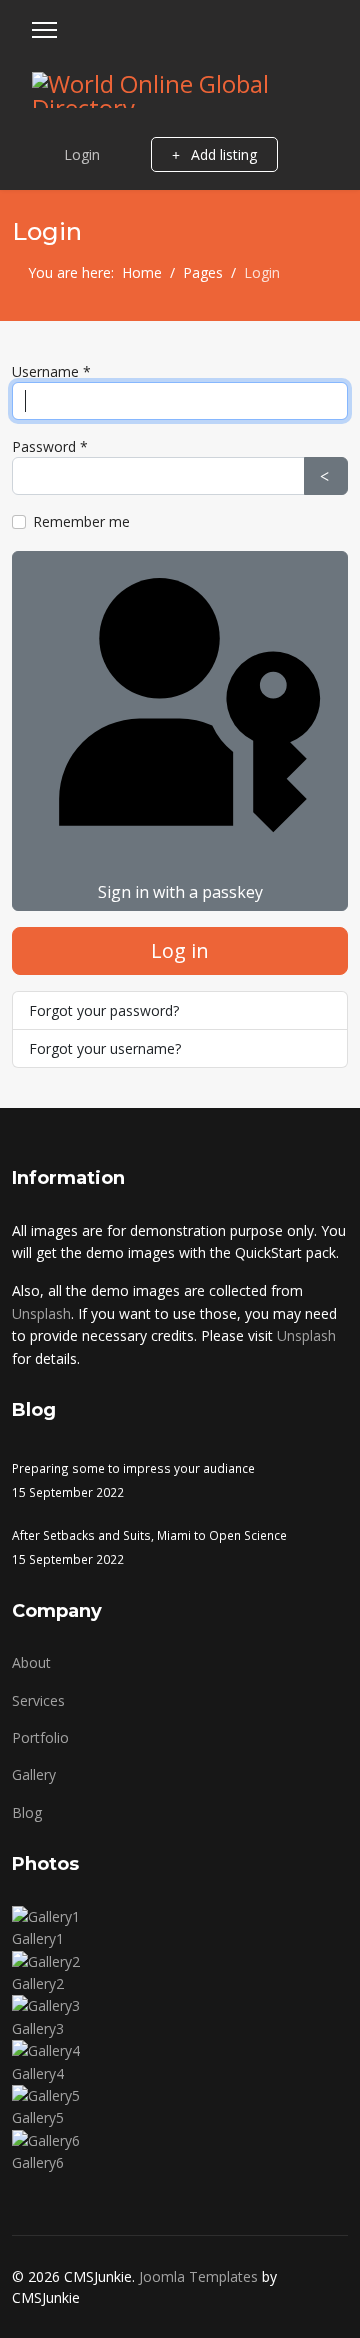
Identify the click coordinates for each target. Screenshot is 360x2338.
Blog (27, 1812)
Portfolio (40, 1737)
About (31, 1662)
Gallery (34, 1774)
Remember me (81, 521)
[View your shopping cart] (125, 154)
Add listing (222, 154)
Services (38, 1700)
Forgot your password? (104, 1010)
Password (50, 446)
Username (51, 371)
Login (82, 154)
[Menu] (44, 30)
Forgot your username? (105, 1048)
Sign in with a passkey (180, 892)
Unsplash (41, 1313)
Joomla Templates (198, 2276)
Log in (180, 950)
